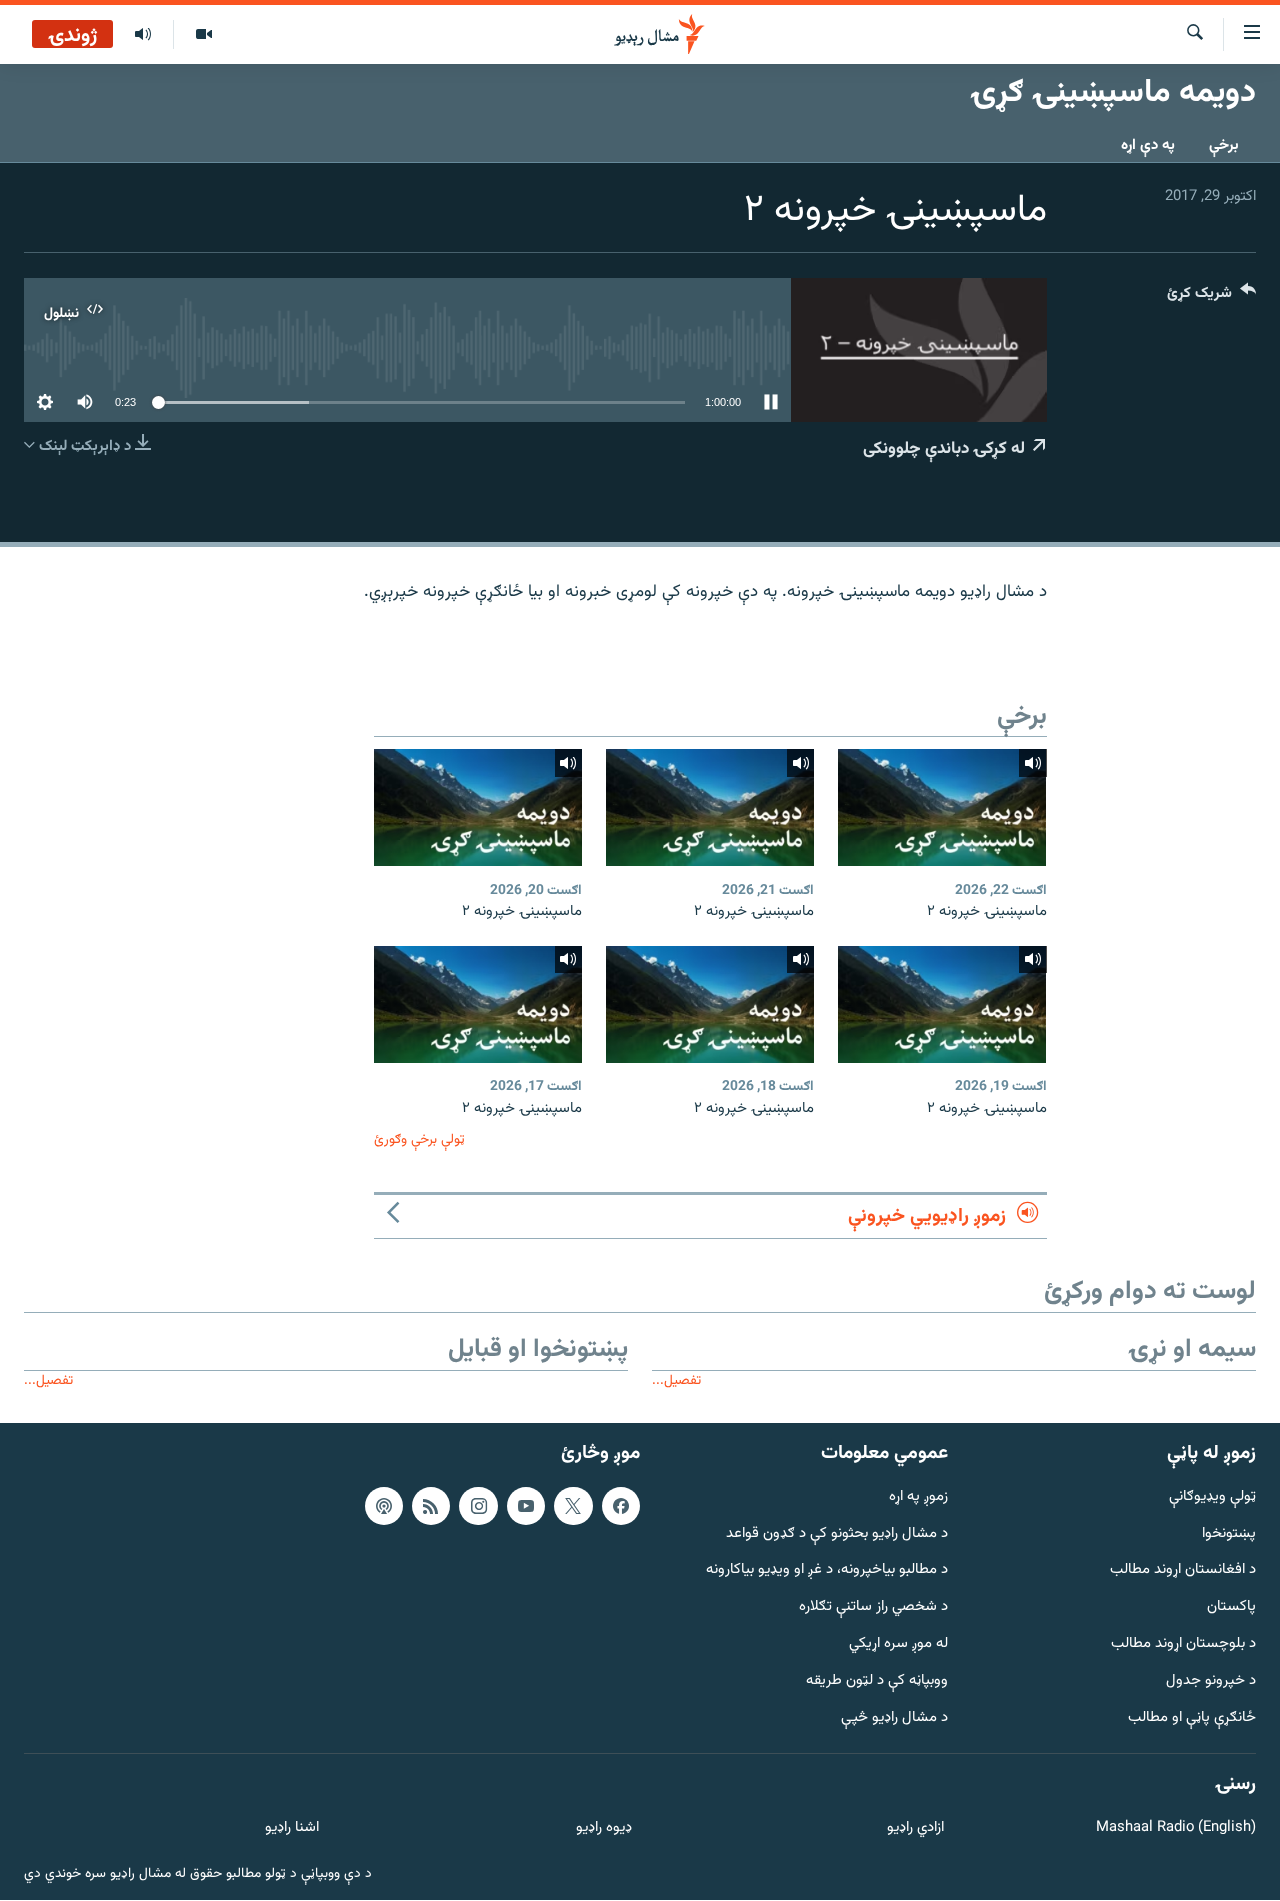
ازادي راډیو (915, 1829)
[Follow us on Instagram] (478, 1506)
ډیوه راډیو (603, 1829)
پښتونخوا (1229, 1534)
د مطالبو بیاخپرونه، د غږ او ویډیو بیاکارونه (827, 1571)
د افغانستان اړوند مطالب (1183, 1571)
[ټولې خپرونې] (143, 35)
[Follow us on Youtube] (526, 1506)
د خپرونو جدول (1211, 1681)
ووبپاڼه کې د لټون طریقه (877, 1681)
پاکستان (1231, 1608)
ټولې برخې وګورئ (419, 1139)
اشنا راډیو (292, 1829)
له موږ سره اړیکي (898, 1644)
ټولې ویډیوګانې (1212, 1497)
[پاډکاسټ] (384, 1506)
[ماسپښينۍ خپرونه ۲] (942, 807)
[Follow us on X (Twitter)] (573, 1506)
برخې (1224, 145)
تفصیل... (676, 1380)
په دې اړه (1148, 145)
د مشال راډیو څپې (894, 1718)
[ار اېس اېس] (431, 1506)
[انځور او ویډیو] (203, 35)
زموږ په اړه (918, 1497)
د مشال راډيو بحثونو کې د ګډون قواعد (837, 1534)
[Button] (1211, 297)
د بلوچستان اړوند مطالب (1183, 1644)
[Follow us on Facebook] (621, 1506)
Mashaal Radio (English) (1176, 1829)
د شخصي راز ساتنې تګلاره (873, 1608)
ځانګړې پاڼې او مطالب (1192, 1718)
